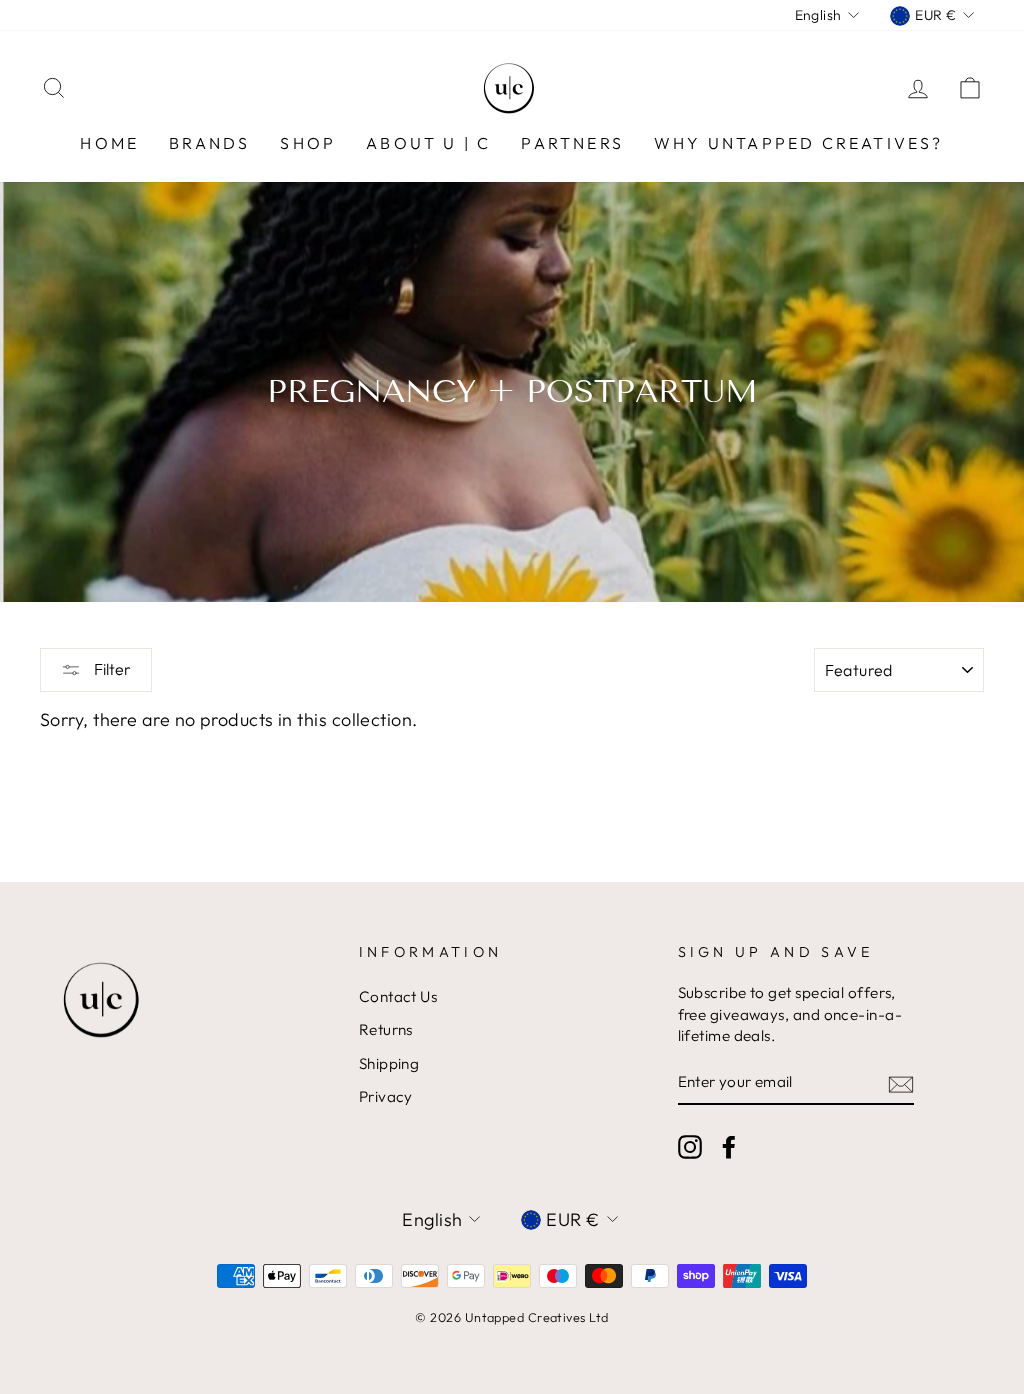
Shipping (389, 1063)
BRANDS (209, 143)
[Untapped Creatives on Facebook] (729, 1147)
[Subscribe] (901, 1083)
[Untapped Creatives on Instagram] (690, 1147)
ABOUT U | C (428, 143)
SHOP (308, 143)
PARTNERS (572, 143)
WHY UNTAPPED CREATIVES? (799, 143)
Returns (386, 1029)
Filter (111, 669)
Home (109, 143)
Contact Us (398, 996)
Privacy (386, 1096)
